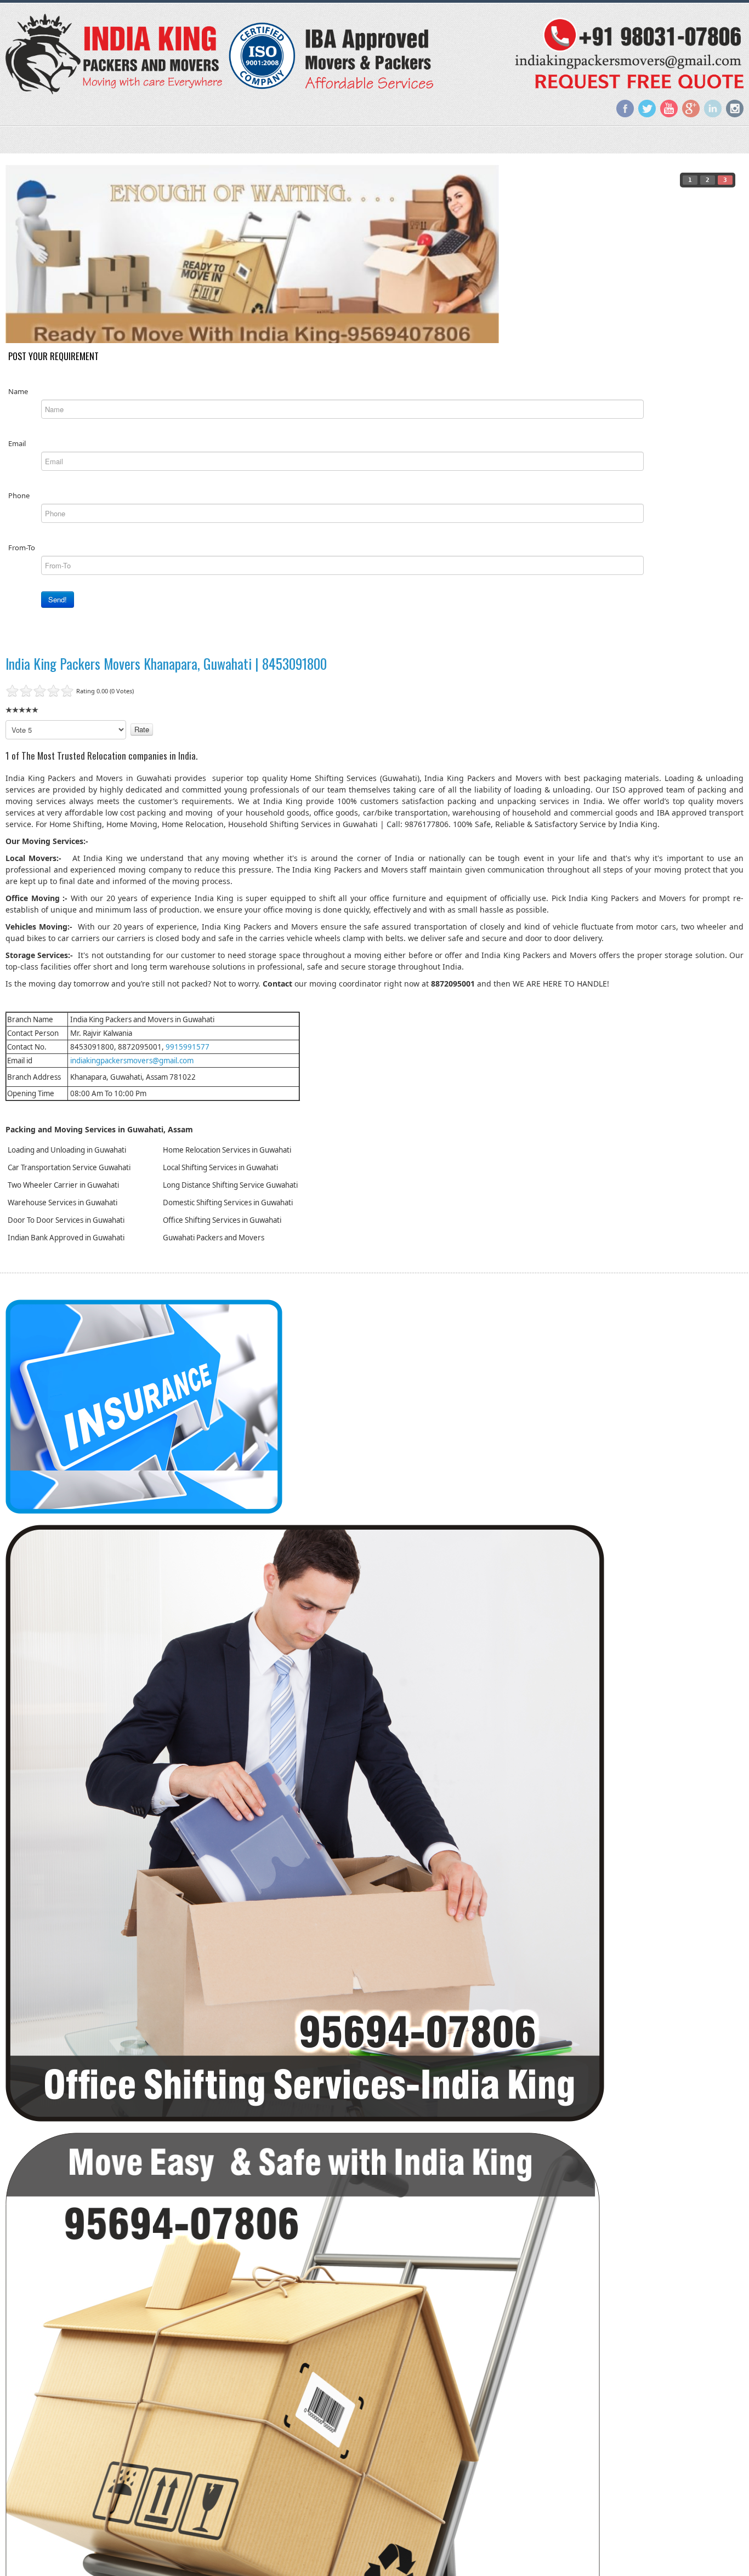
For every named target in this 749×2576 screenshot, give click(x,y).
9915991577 (188, 1047)
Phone (19, 495)
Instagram (735, 109)
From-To (22, 548)
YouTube (669, 109)
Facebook (625, 109)
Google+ (691, 109)
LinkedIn (713, 109)
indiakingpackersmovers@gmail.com (132, 1061)
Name (18, 391)
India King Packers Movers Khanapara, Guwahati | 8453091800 (166, 663)
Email (17, 443)
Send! (58, 599)
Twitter (647, 109)
